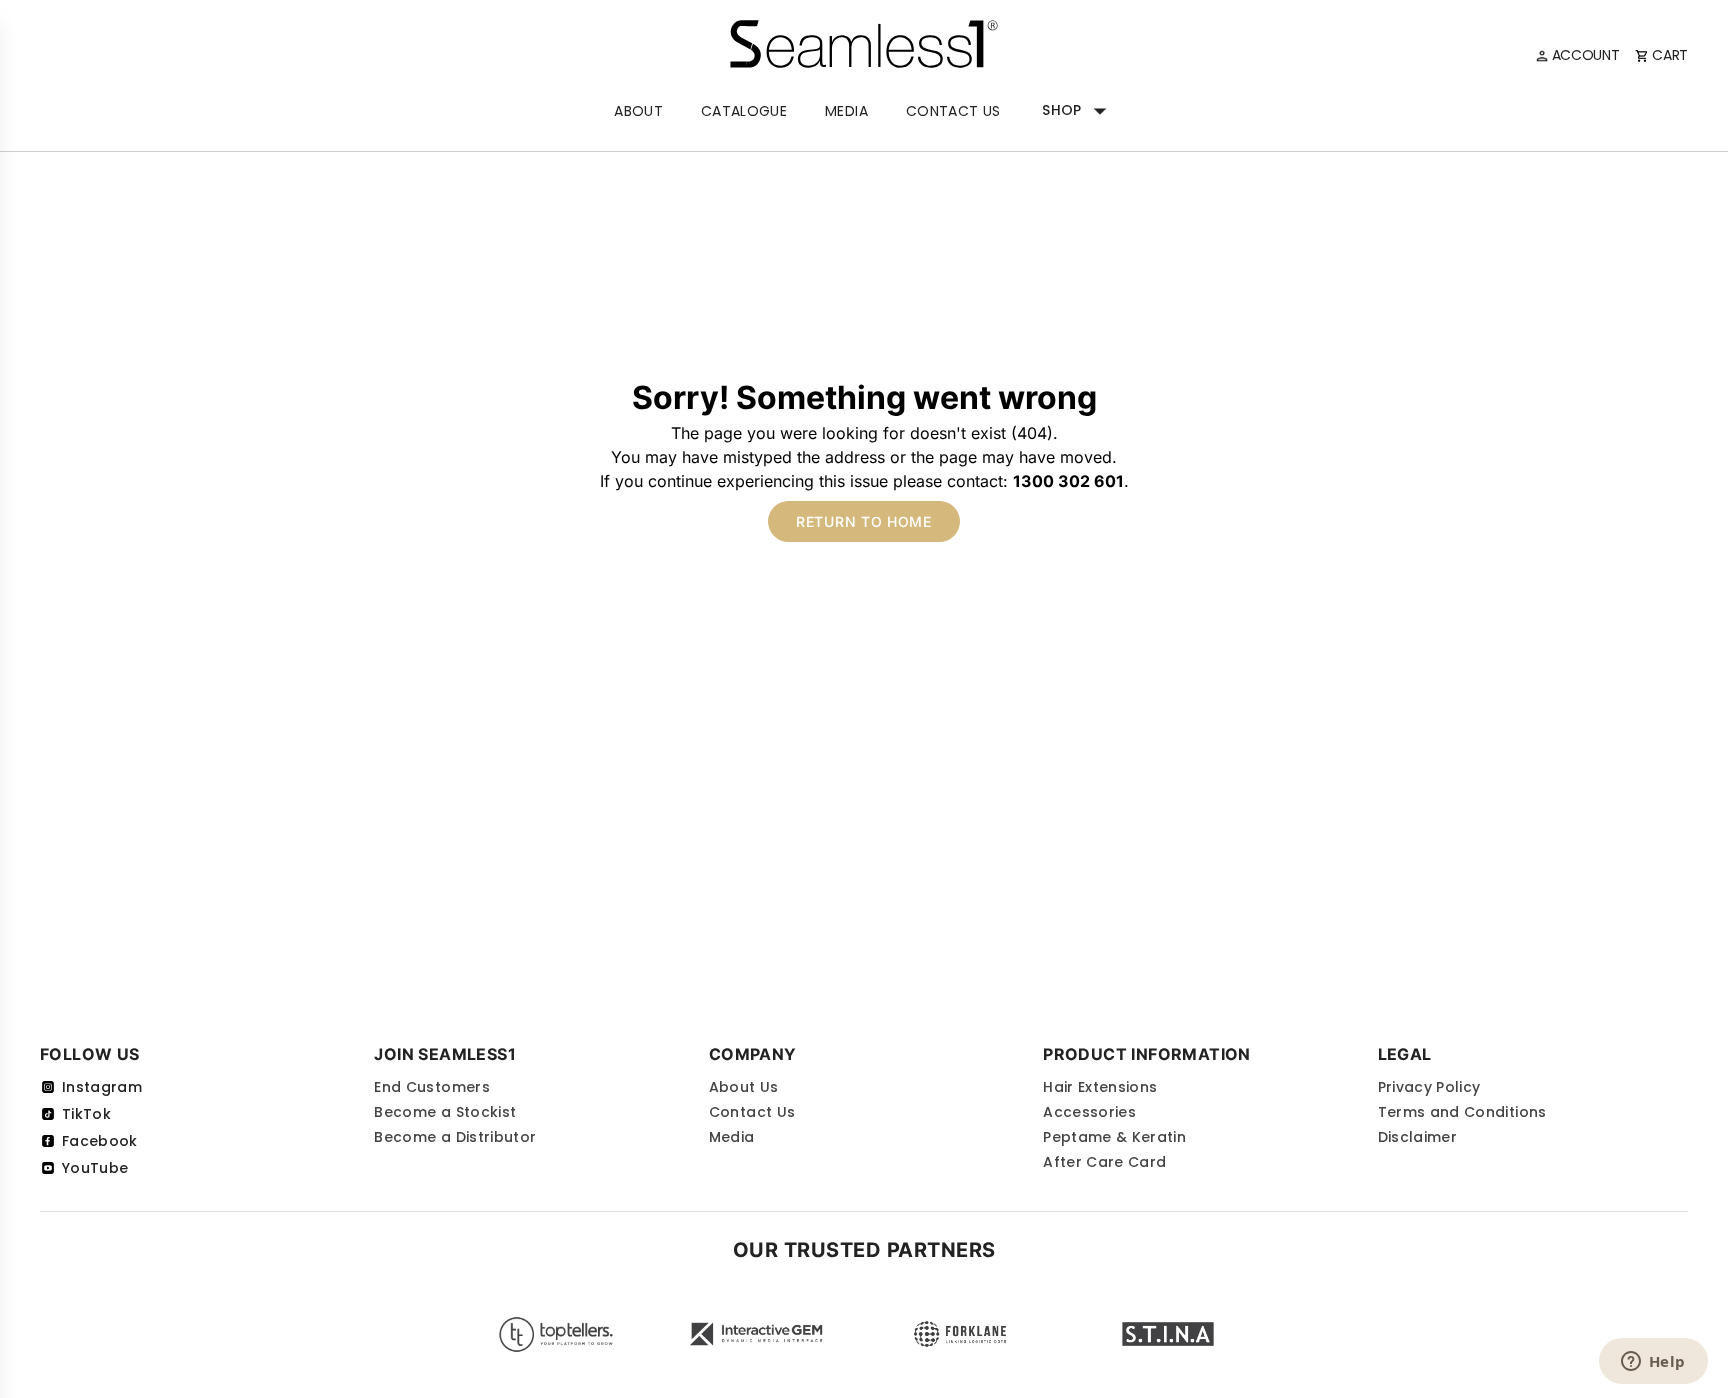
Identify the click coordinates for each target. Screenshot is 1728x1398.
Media (846, 111)
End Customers (432, 1087)
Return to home (864, 521)
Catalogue (744, 111)
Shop (1061, 110)
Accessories (1089, 1112)
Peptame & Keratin (1114, 1137)
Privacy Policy (1429, 1087)
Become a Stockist (445, 1112)
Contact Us (953, 111)
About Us (744, 1087)
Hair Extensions (1100, 1087)
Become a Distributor (455, 1137)
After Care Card (1104, 1162)
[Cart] (1661, 55)
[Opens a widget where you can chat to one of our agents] (1653, 1363)
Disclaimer (1418, 1137)
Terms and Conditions (1462, 1112)
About (638, 111)
